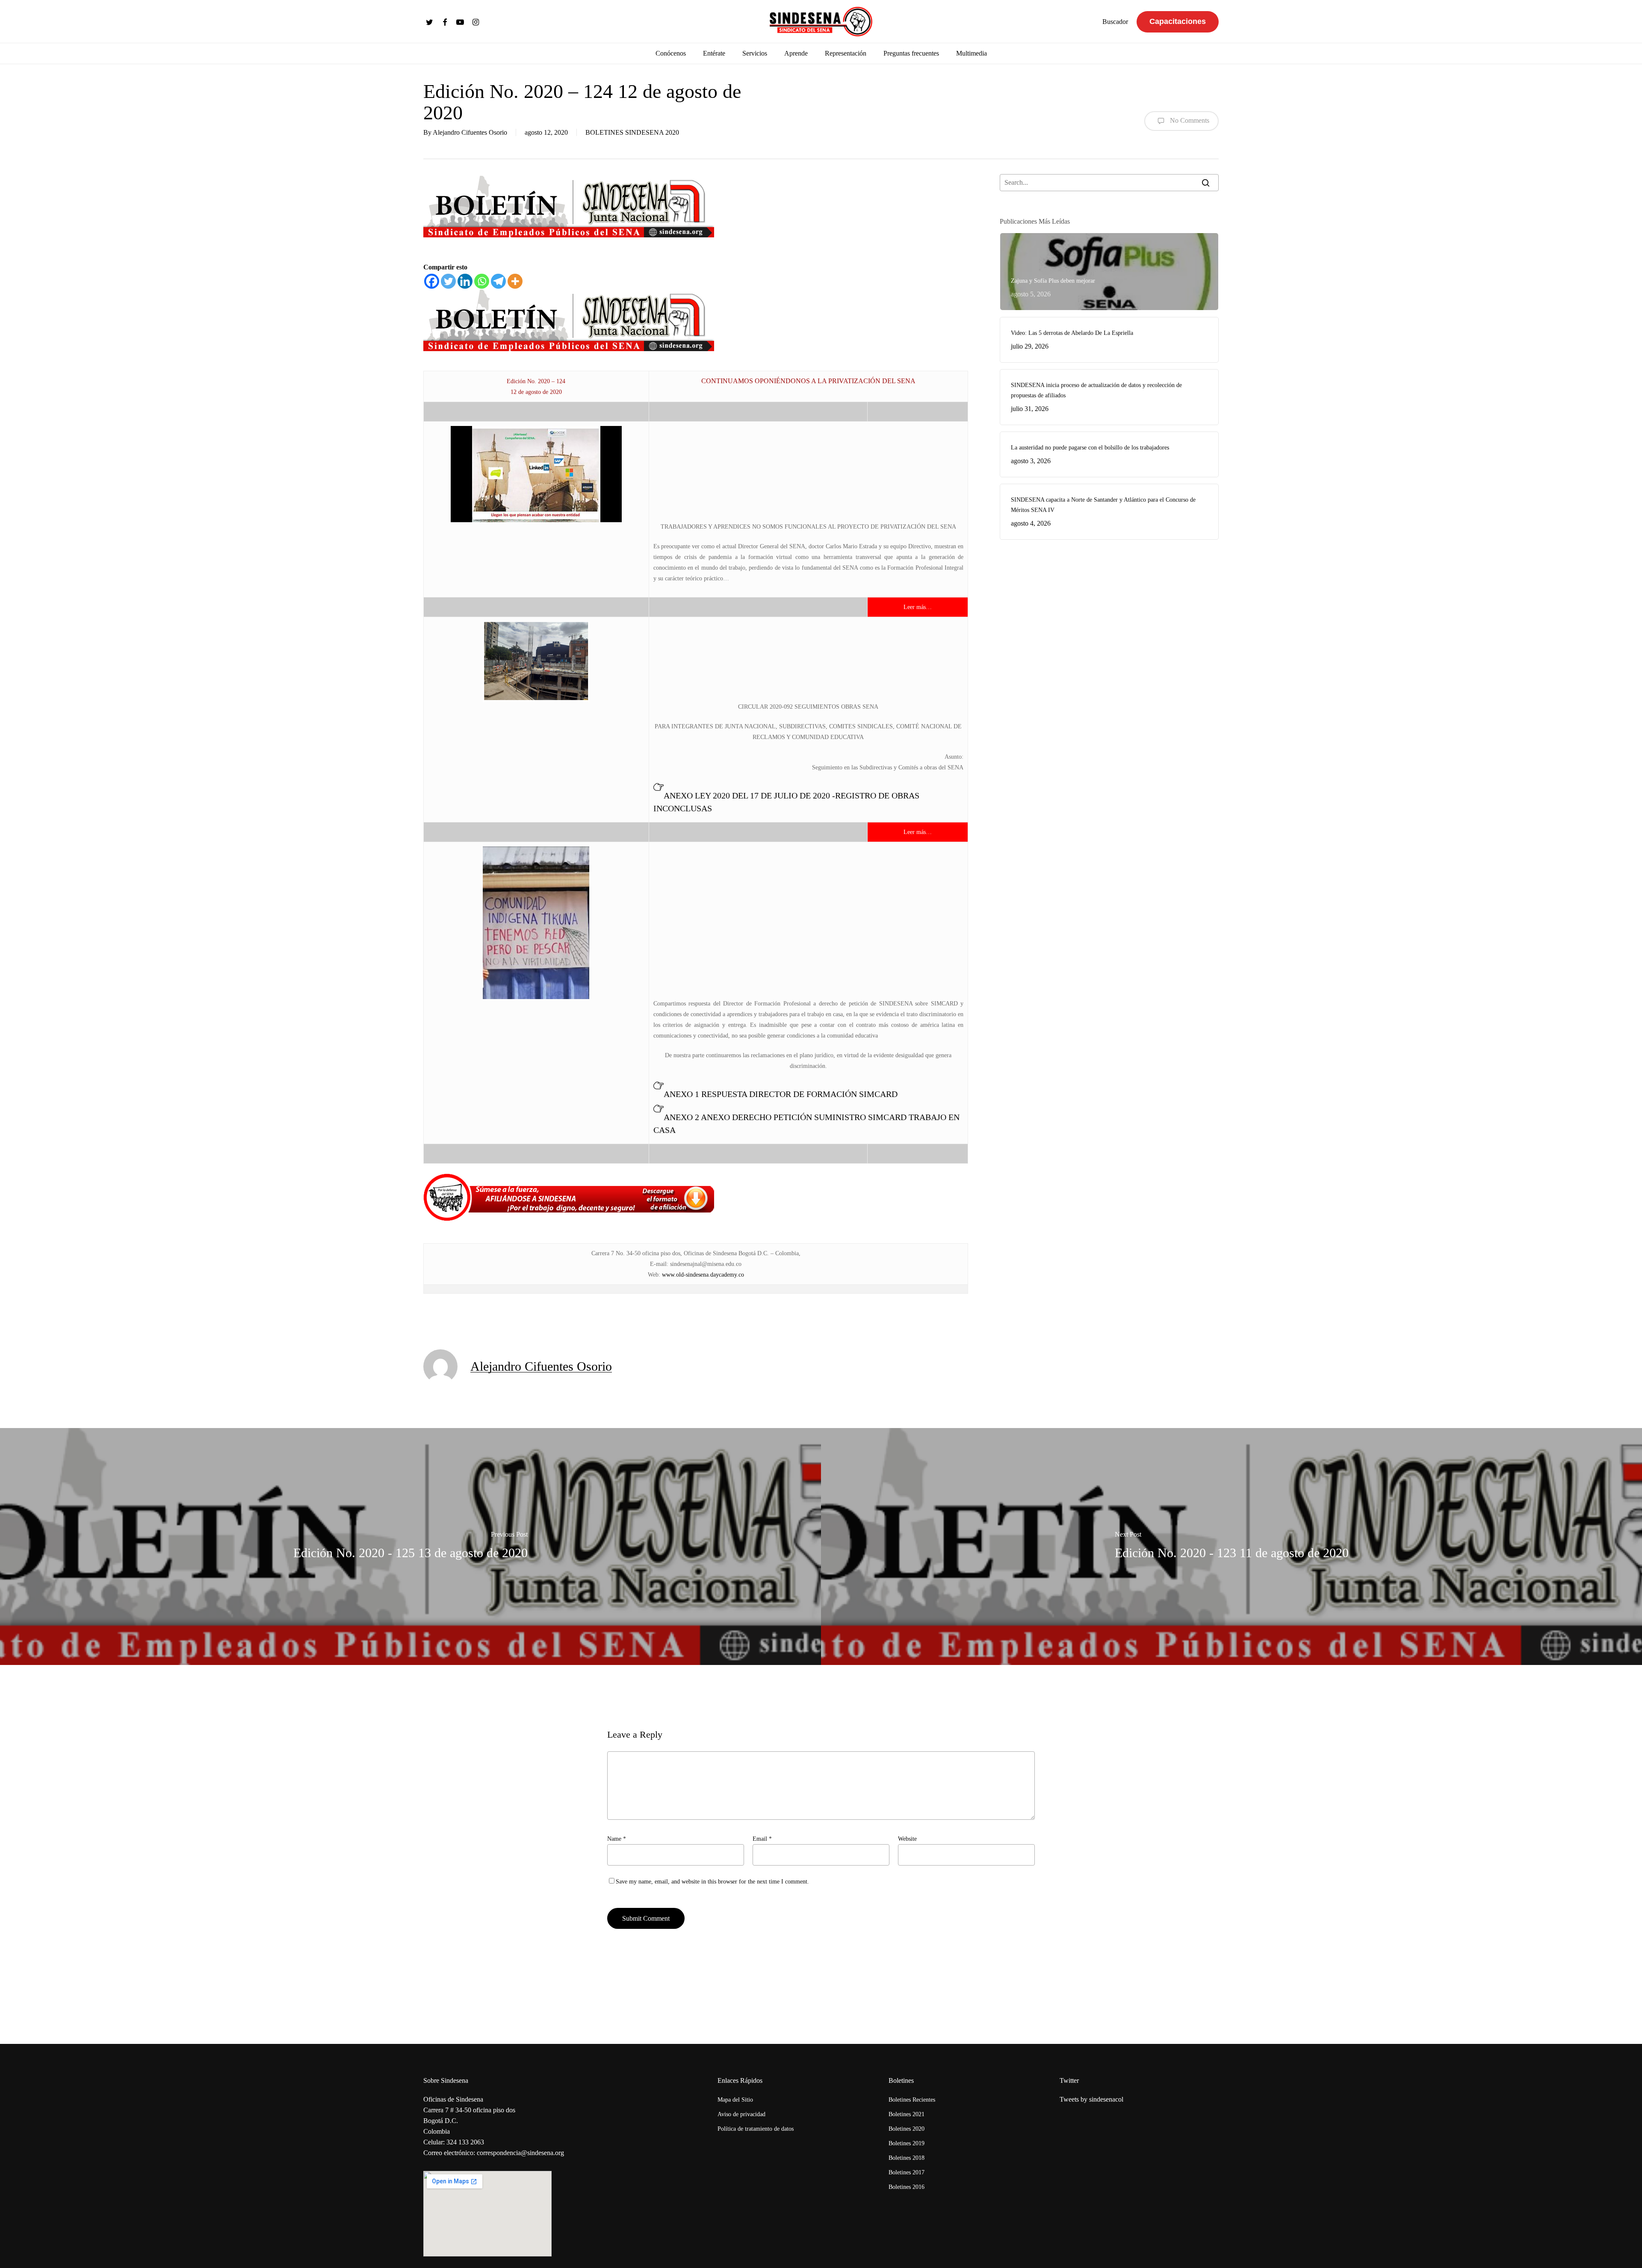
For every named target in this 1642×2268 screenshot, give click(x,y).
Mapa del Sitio (735, 2100)
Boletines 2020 (907, 2129)
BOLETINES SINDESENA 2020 (632, 132)
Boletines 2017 (907, 2172)
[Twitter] (448, 281)
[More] (515, 281)
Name (617, 1839)
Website (907, 1839)
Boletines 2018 (907, 2158)
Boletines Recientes (912, 2100)
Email (762, 1839)
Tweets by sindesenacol (1091, 2099)
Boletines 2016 (907, 2187)
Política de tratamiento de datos (756, 2129)
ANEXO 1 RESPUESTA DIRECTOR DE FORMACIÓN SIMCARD (781, 1094)
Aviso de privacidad (741, 2114)
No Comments (1189, 120)
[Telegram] (498, 281)
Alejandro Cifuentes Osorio (470, 132)
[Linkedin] (465, 281)
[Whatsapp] (482, 281)
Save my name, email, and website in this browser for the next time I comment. (712, 1882)
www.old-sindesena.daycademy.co (703, 1275)
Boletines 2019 (907, 2143)
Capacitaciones (1178, 21)
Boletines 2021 (907, 2114)
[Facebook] (432, 281)
